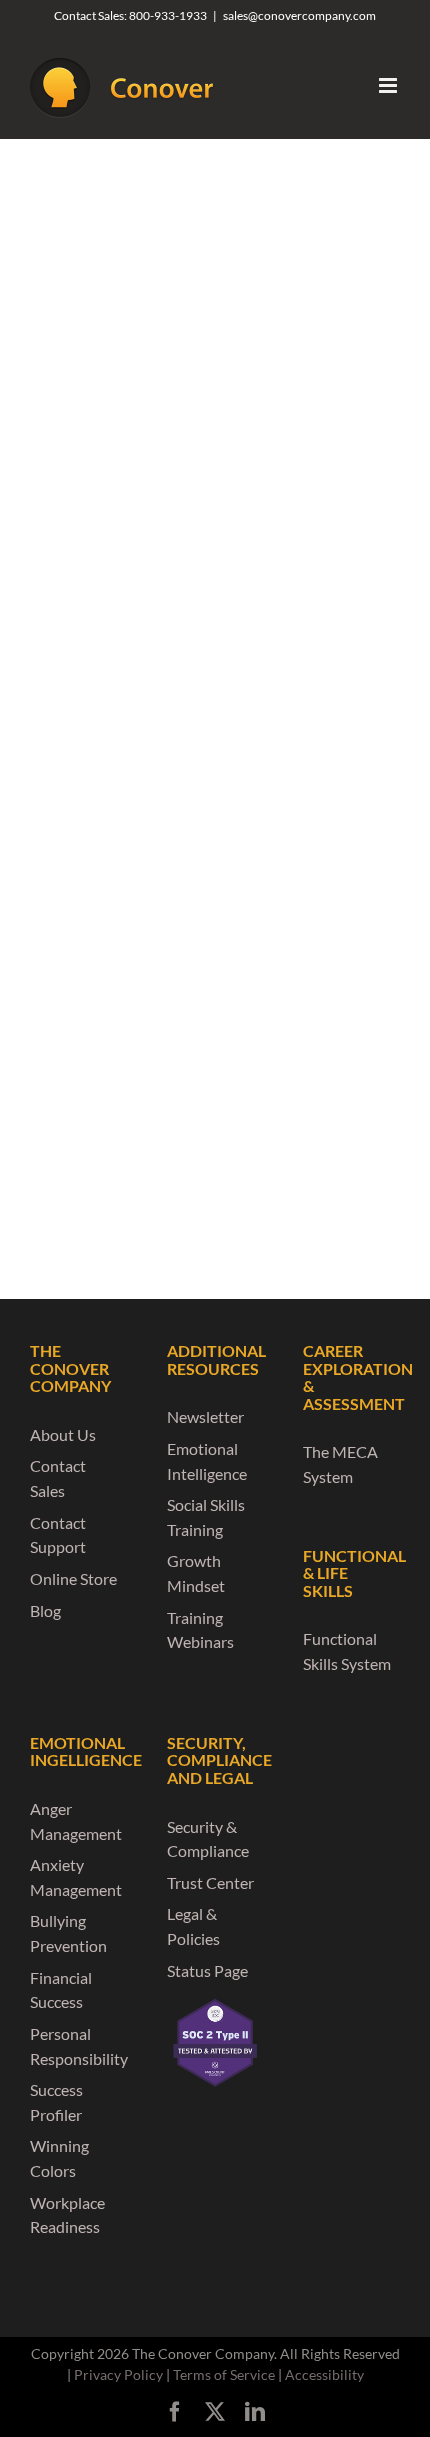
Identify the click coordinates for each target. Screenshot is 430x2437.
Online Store (73, 1578)
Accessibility (324, 2374)
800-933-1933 (168, 15)
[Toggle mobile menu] (389, 85)
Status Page (207, 1970)
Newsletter (205, 1416)
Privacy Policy (118, 2374)
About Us (63, 1434)
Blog (45, 1610)
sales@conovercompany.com (299, 15)
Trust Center (210, 1882)
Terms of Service (224, 2374)
